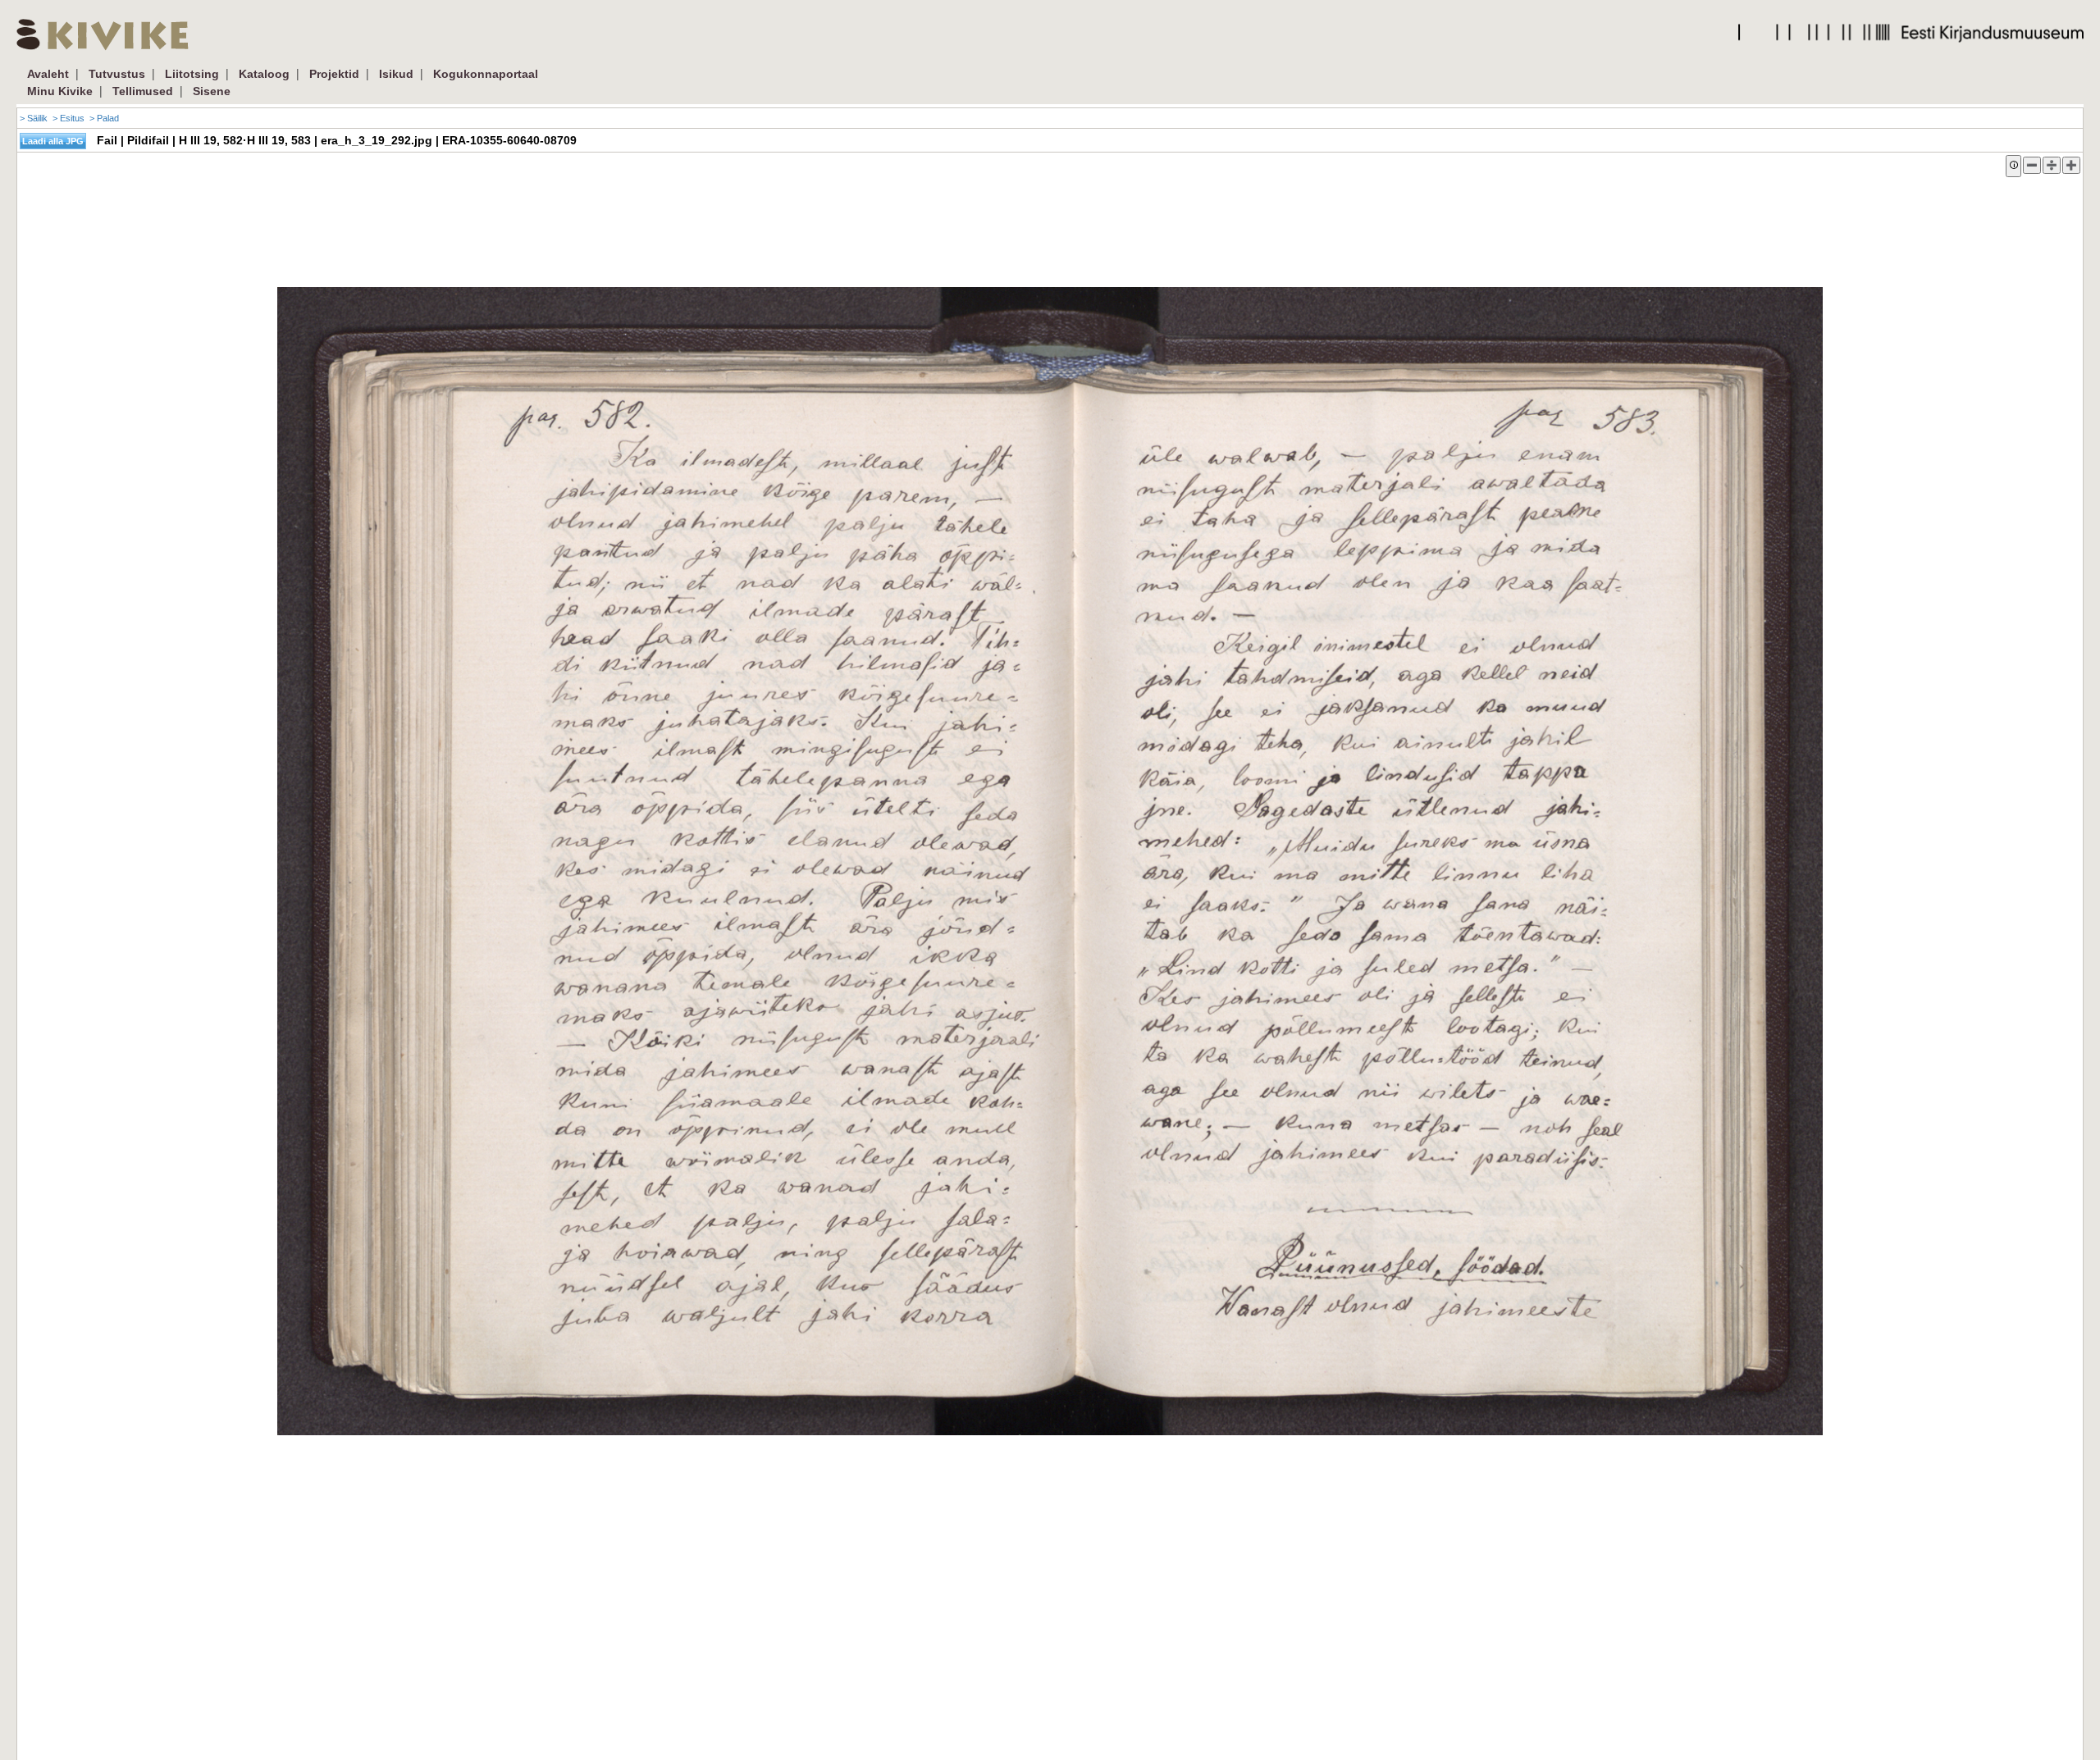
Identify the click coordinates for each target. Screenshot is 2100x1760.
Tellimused (143, 91)
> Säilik (34, 118)
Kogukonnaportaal (486, 74)
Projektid (334, 74)
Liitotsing (192, 74)
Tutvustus (117, 74)
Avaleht (48, 74)
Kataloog (264, 74)
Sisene (212, 91)
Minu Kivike (60, 91)
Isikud (396, 74)
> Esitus (68, 118)
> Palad (104, 118)
